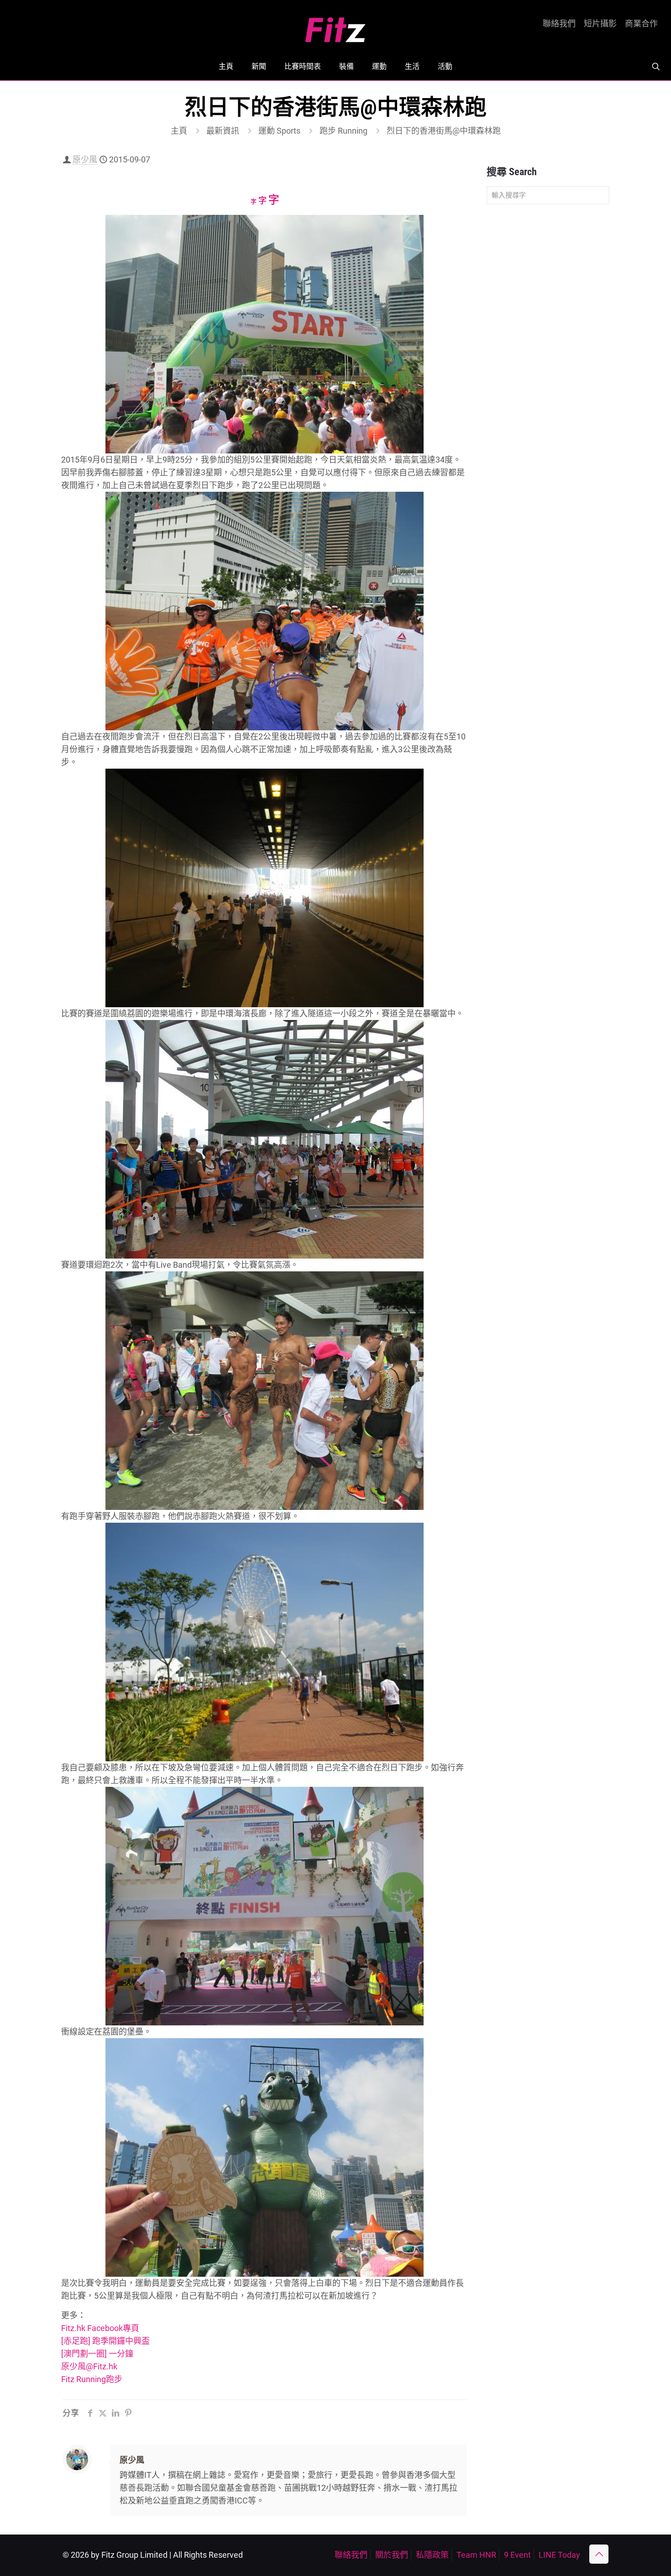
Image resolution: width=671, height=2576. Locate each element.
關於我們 (392, 2555)
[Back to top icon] (599, 2554)
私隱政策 (432, 2555)
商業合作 (641, 24)
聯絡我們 (559, 24)
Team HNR (476, 2555)
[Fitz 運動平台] (335, 26)
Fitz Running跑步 (92, 2379)
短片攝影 (600, 24)
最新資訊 (223, 131)
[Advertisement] (548, 355)
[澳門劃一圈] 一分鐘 (97, 2354)
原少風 (85, 159)
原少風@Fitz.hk (89, 2366)
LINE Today (559, 2555)
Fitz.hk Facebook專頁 (100, 2328)
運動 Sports (279, 131)
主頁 (179, 131)
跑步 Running (343, 131)
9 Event (517, 2555)
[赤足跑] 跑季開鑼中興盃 (105, 2341)
